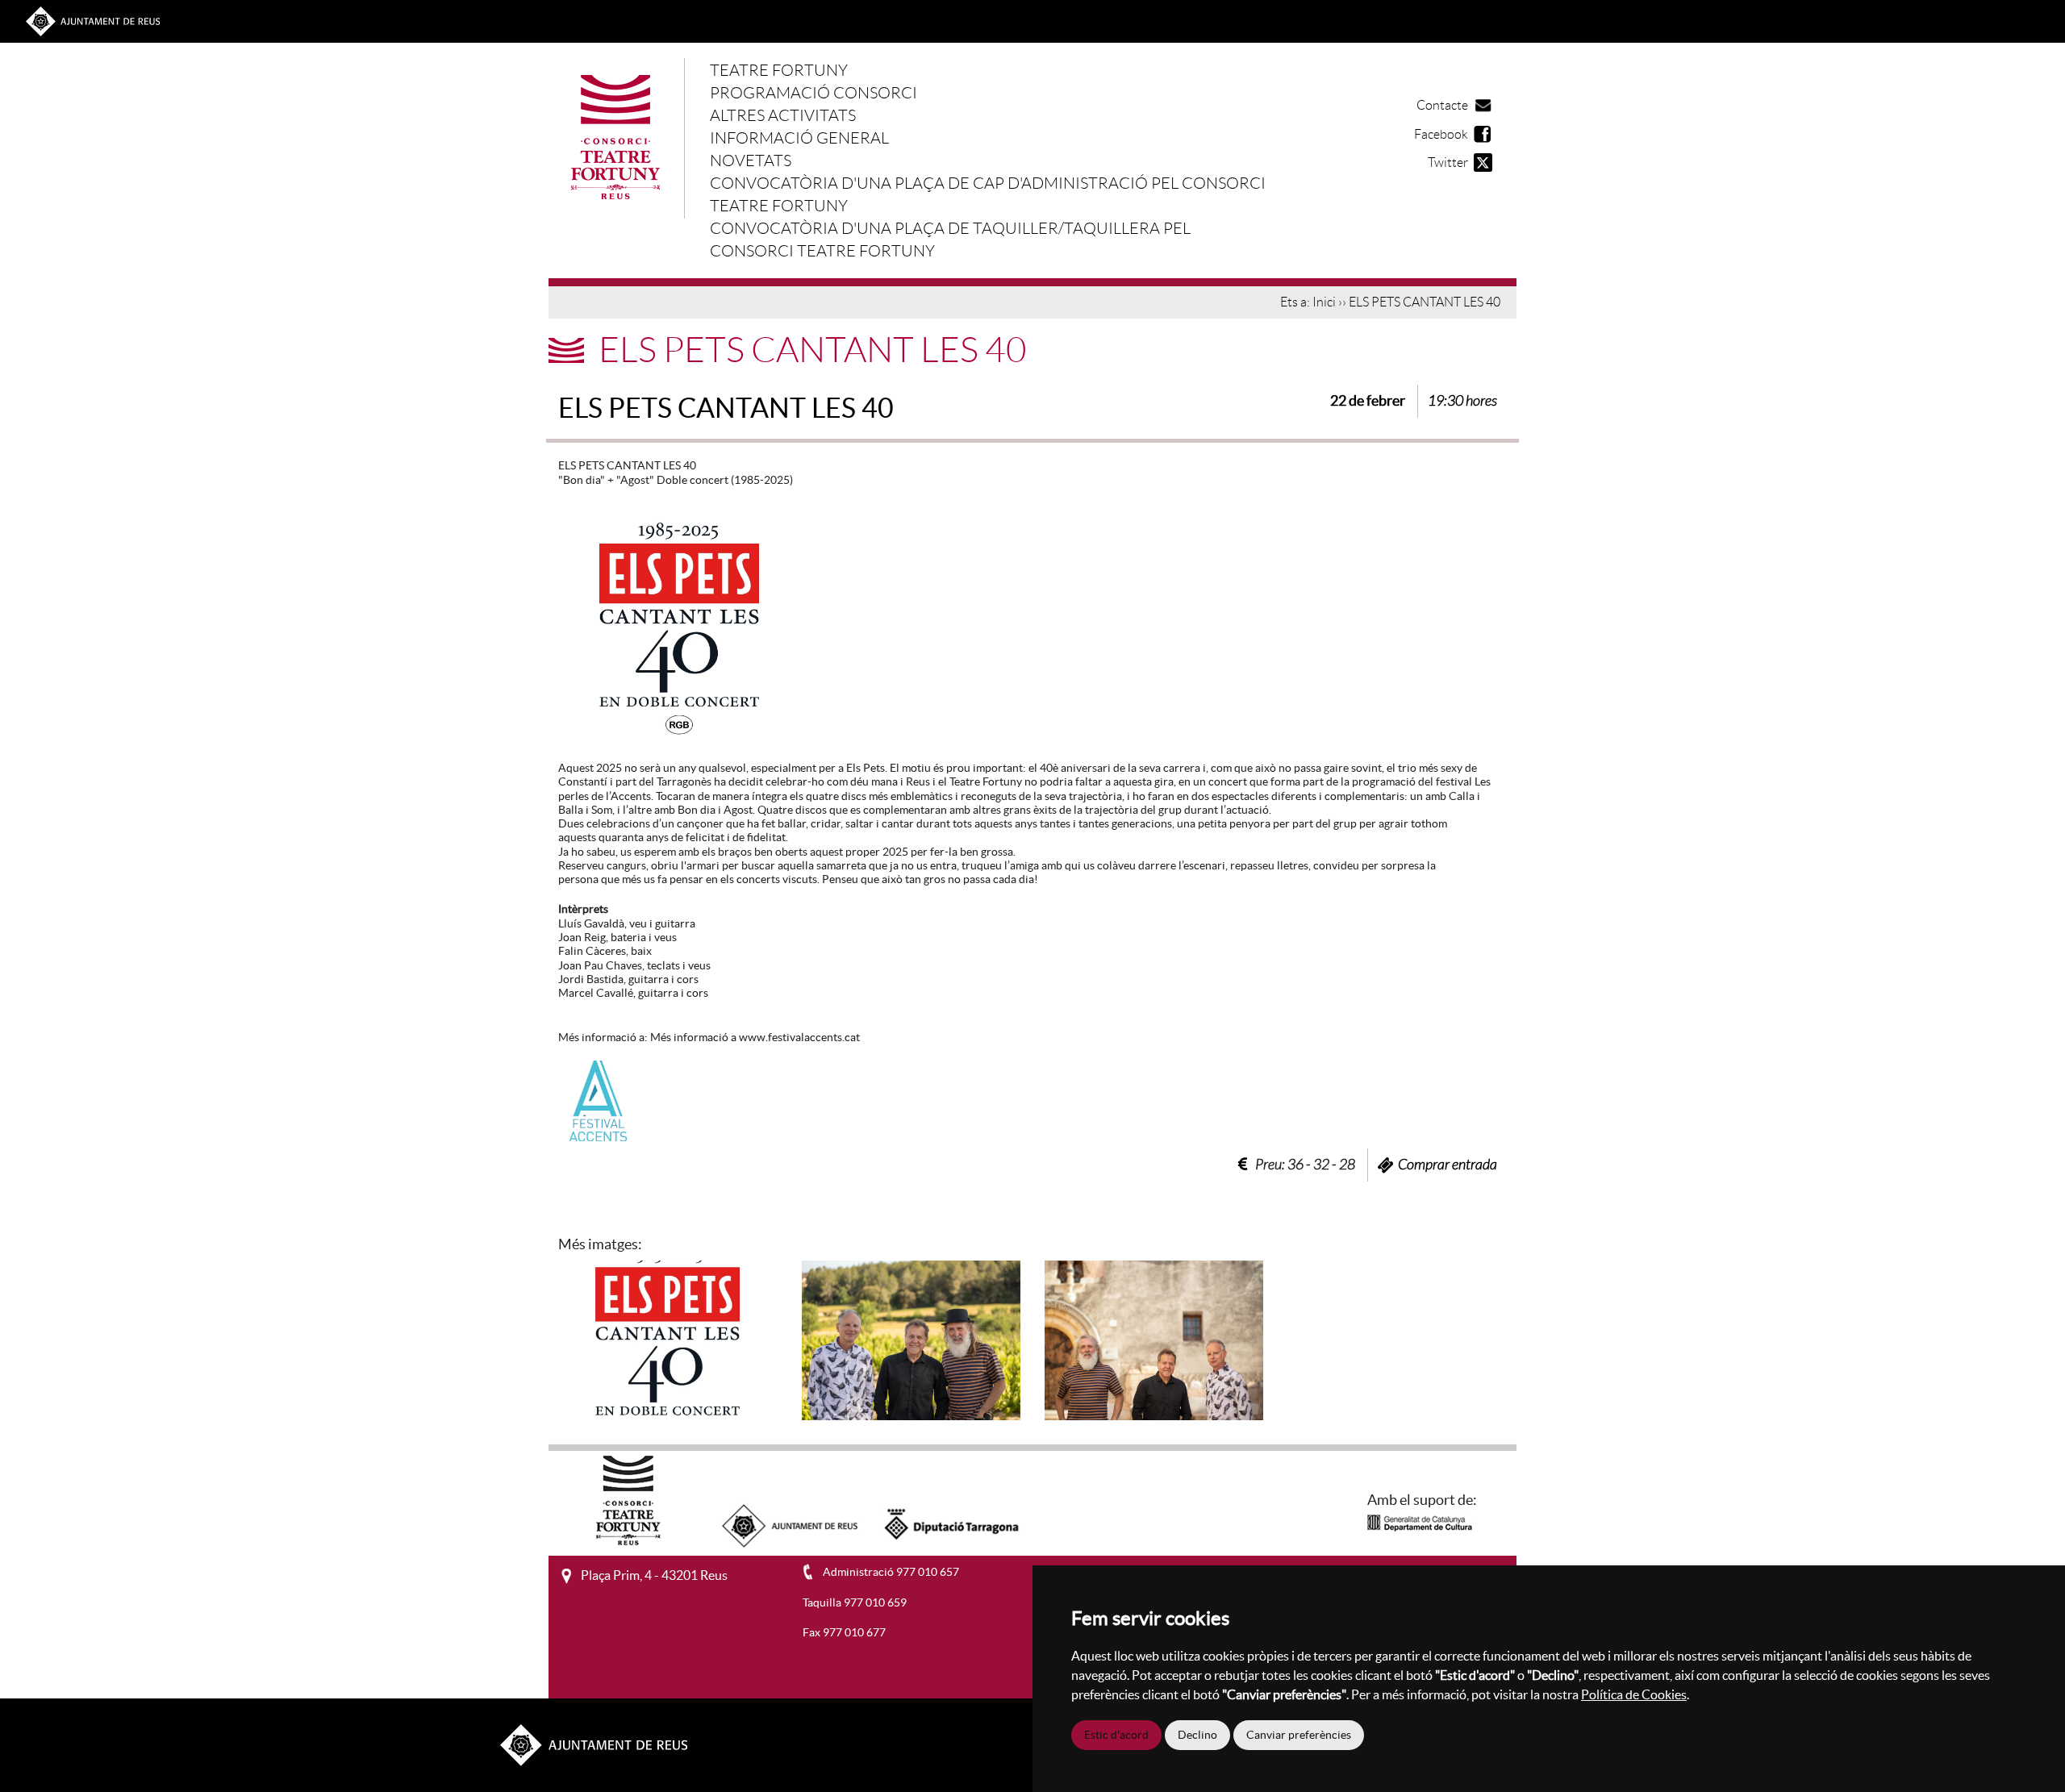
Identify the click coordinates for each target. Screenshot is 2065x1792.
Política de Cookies (1634, 1694)
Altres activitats (783, 115)
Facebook (1441, 134)
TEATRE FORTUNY (779, 70)
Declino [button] (1197, 1735)
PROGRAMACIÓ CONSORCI (813, 93)
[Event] (667, 1339)
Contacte (1442, 105)
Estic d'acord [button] (1116, 1735)
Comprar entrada (1448, 1165)
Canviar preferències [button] (1299, 1735)
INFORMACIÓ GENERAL (799, 138)
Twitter (1448, 163)
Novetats (751, 160)
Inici (1324, 302)
